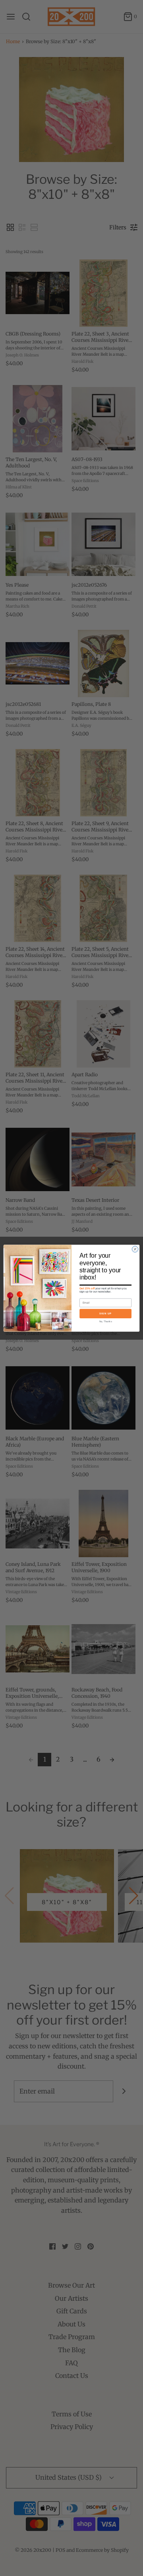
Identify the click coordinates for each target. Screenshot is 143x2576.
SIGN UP (105, 1313)
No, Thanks (106, 1321)
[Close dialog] (135, 1249)
